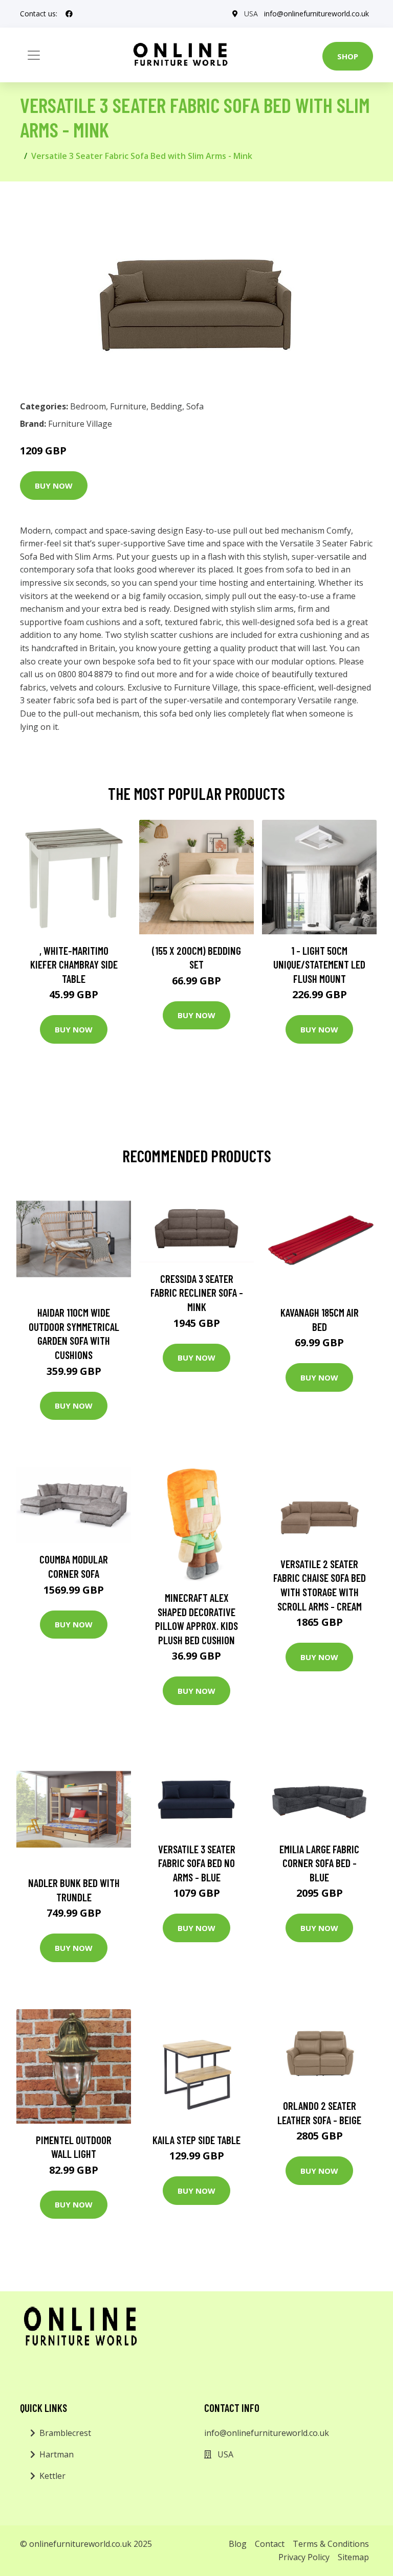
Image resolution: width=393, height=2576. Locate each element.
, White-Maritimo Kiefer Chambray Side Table (74, 964)
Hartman (57, 2454)
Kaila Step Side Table (196, 2140)
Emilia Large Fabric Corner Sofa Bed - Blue (319, 1863)
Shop (348, 56)
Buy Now (54, 486)
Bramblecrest (65, 2433)
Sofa (195, 406)
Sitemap (353, 2557)
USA (251, 14)
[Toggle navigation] (34, 55)
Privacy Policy (304, 2557)
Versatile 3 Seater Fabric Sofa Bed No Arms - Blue (197, 1863)
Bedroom (88, 406)
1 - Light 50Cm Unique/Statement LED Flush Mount (319, 964)
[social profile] (69, 14)
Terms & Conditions (331, 2544)
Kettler (52, 2476)
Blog (238, 2544)
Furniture (128, 406)
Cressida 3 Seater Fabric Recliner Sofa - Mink (197, 1293)
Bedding (166, 406)
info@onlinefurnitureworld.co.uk (316, 14)
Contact (270, 2544)
